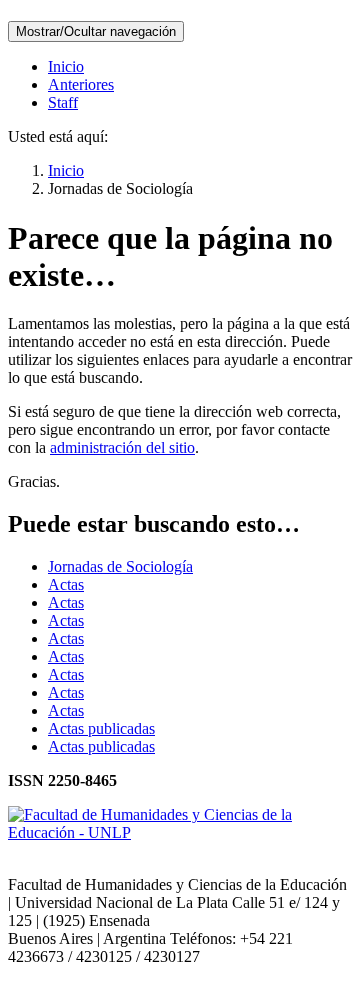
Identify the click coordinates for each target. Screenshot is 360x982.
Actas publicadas (101, 728)
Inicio (66, 66)
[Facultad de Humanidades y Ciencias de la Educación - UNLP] (180, 832)
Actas (66, 584)
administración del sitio (122, 447)
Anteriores (81, 84)
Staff (63, 102)
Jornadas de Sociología (120, 566)
